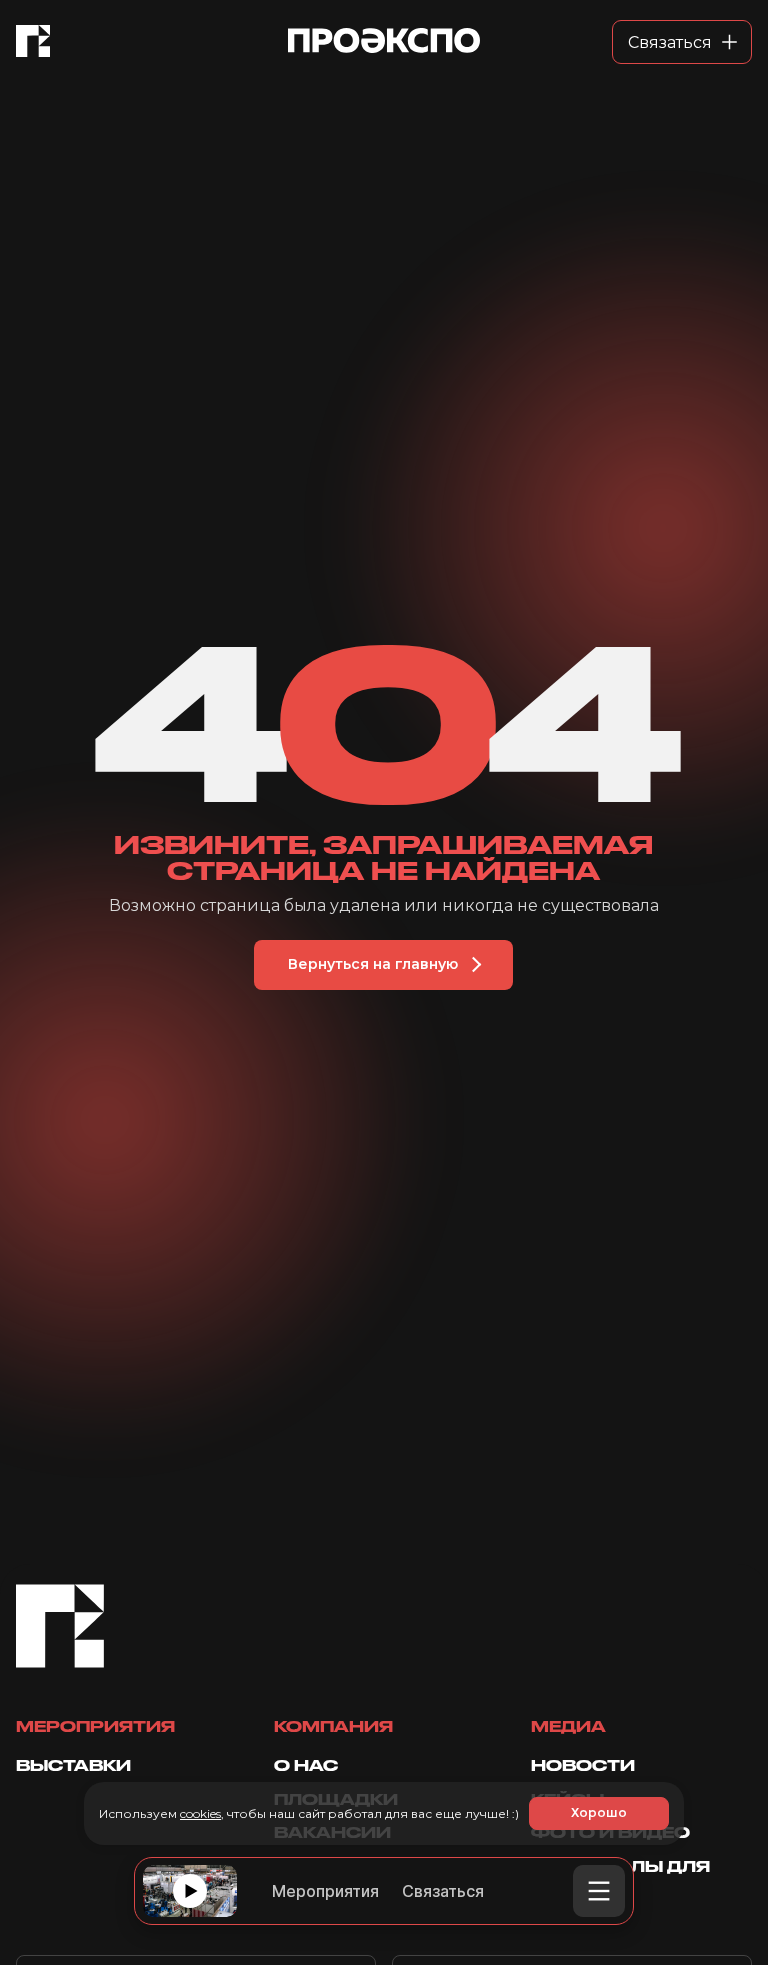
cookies (200, 1813)
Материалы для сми (620, 1874)
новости (583, 1765)
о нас (306, 1765)
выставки (73, 1765)
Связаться (443, 1891)
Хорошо (599, 1812)
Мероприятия (325, 1891)
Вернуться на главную (373, 964)
